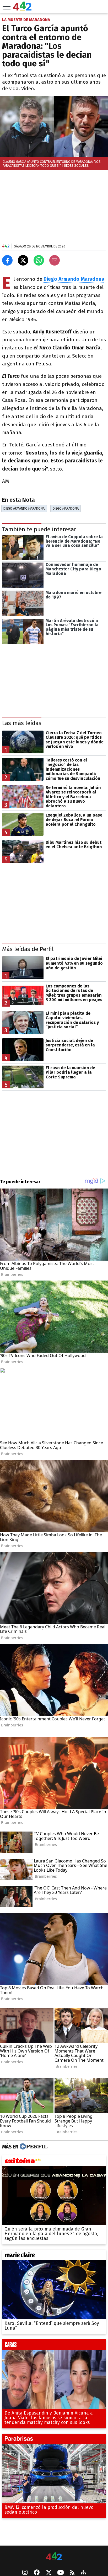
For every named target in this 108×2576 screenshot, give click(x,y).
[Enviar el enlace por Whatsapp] (39, 260)
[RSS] (72, 2573)
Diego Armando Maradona (24, 508)
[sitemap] (83, 2573)
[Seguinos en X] (48, 2573)
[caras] (54, 2346)
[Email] (55, 260)
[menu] (7, 7)
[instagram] (25, 2573)
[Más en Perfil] (33, 2147)
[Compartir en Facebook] (7, 260)
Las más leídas (22, 723)
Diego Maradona (66, 508)
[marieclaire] (54, 2256)
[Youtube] (61, 2573)
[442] (54, 2557)
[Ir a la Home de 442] (22, 9)
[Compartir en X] (23, 260)
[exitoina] (54, 2162)
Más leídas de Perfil (28, 949)
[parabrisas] (54, 2440)
